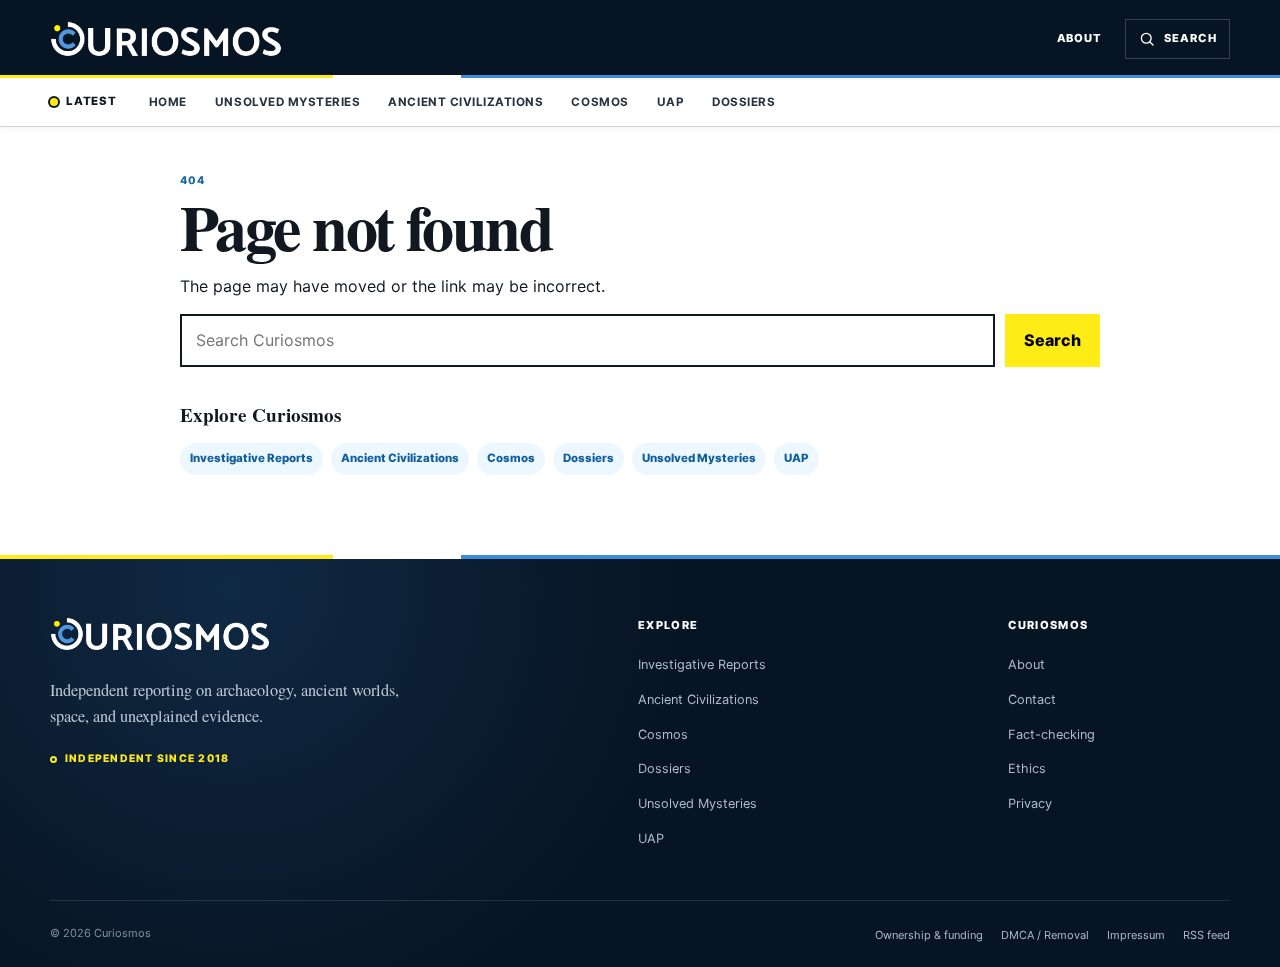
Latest (91, 101)
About (1080, 38)
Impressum (1136, 935)
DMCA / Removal (1045, 935)
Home (168, 102)
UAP (671, 102)
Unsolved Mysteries (287, 102)
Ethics (1027, 768)
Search (1052, 340)
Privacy (1030, 803)
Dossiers (743, 102)
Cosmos (599, 102)
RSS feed (1206, 935)
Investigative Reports (251, 458)
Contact (1032, 699)
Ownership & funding (929, 935)
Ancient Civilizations (465, 102)
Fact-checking (1051, 734)
